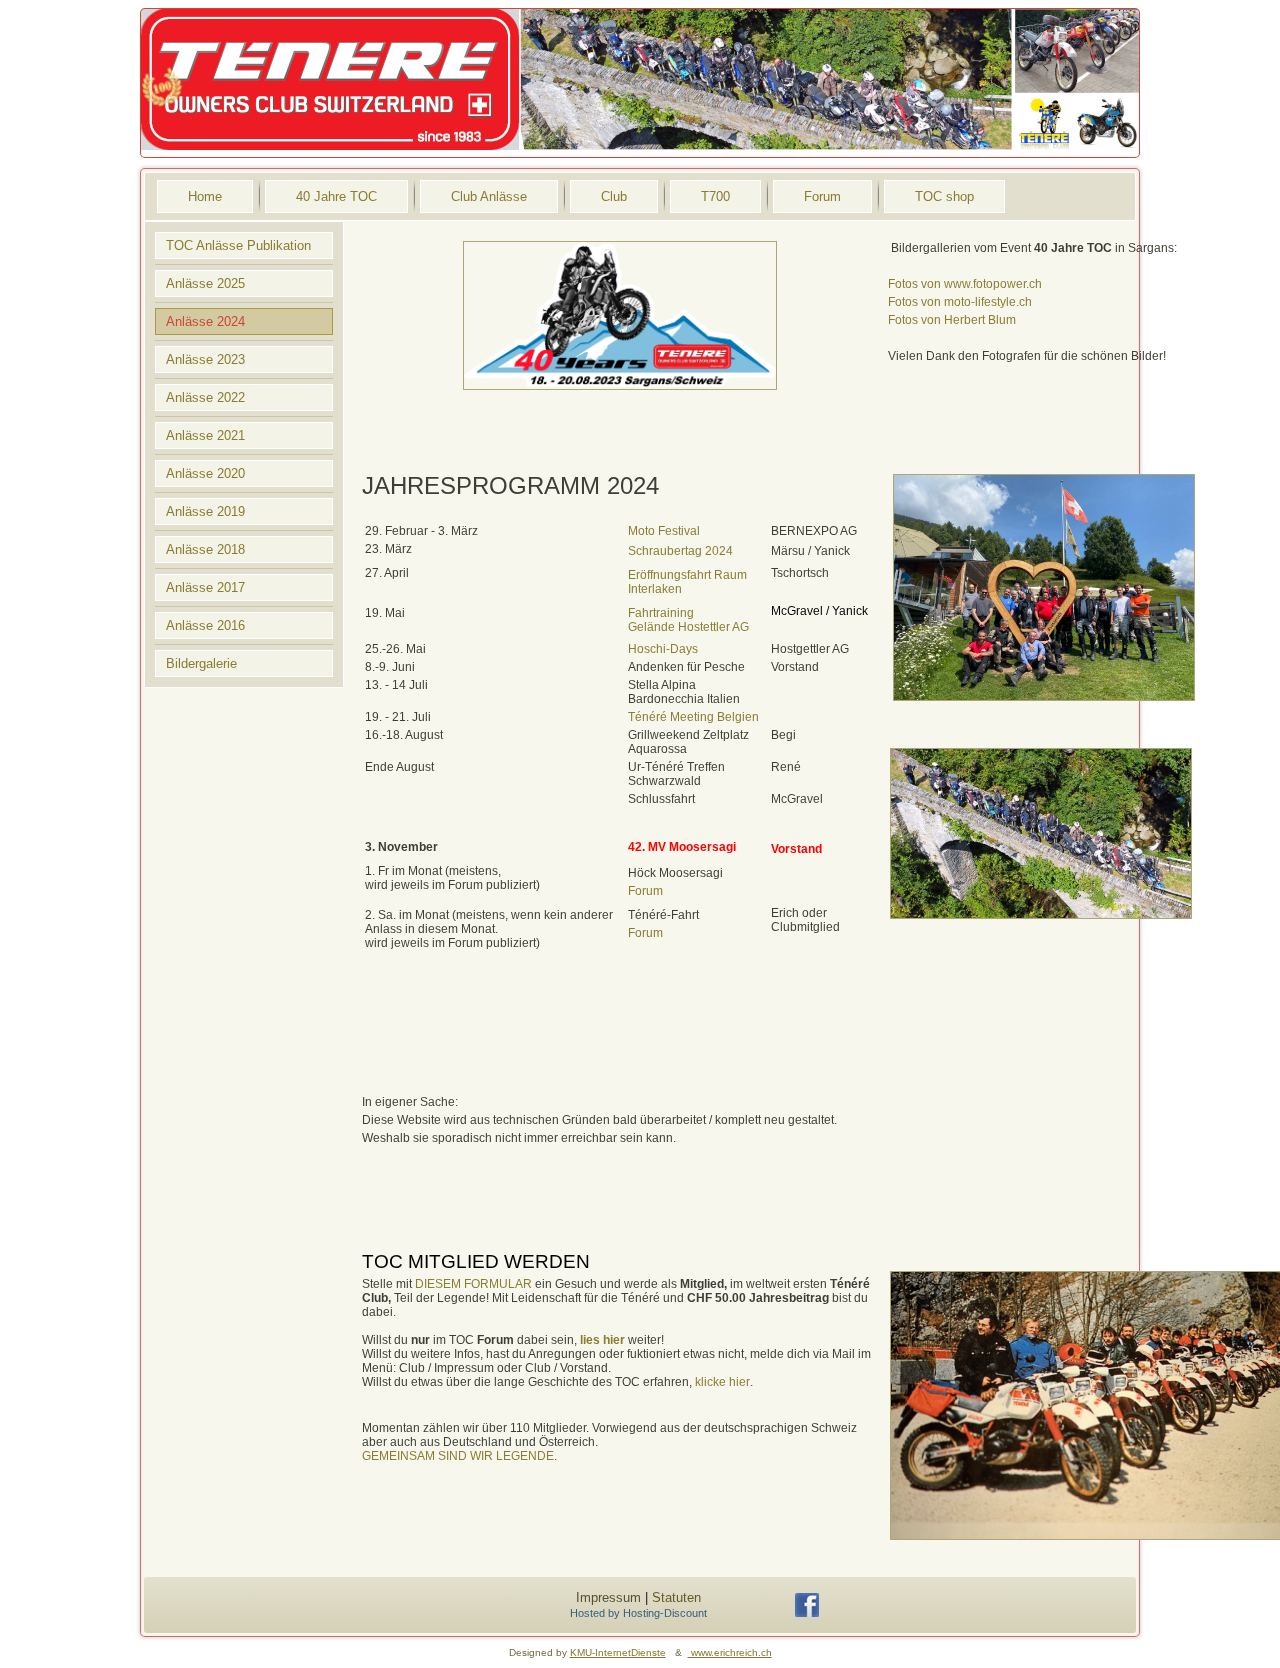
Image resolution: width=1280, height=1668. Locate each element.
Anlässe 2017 (205, 587)
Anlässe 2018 (205, 549)
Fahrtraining (661, 613)
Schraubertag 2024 (680, 551)
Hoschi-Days (663, 649)
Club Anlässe (489, 196)
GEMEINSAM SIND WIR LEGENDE (458, 1456)
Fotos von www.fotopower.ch (965, 284)
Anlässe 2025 (205, 283)
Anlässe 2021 (205, 435)
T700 (715, 196)
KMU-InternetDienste (618, 1652)
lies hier (602, 1340)
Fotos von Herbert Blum (952, 320)
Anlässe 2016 (205, 625)
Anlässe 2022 (205, 397)
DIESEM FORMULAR (473, 1284)
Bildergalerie (201, 663)
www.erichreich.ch (730, 1652)
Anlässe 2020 (205, 473)
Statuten (676, 1597)
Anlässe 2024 (205, 321)
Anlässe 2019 (205, 511)
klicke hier (722, 1382)
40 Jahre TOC (336, 196)
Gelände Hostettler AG (688, 627)
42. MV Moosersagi (682, 847)
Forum (822, 196)
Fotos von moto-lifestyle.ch (960, 302)
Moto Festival (664, 531)
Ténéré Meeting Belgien (693, 717)
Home (205, 196)
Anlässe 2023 (205, 359)
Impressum (608, 1597)
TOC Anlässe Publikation (238, 245)
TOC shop (944, 196)
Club (614, 196)
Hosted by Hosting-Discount (638, 1613)
